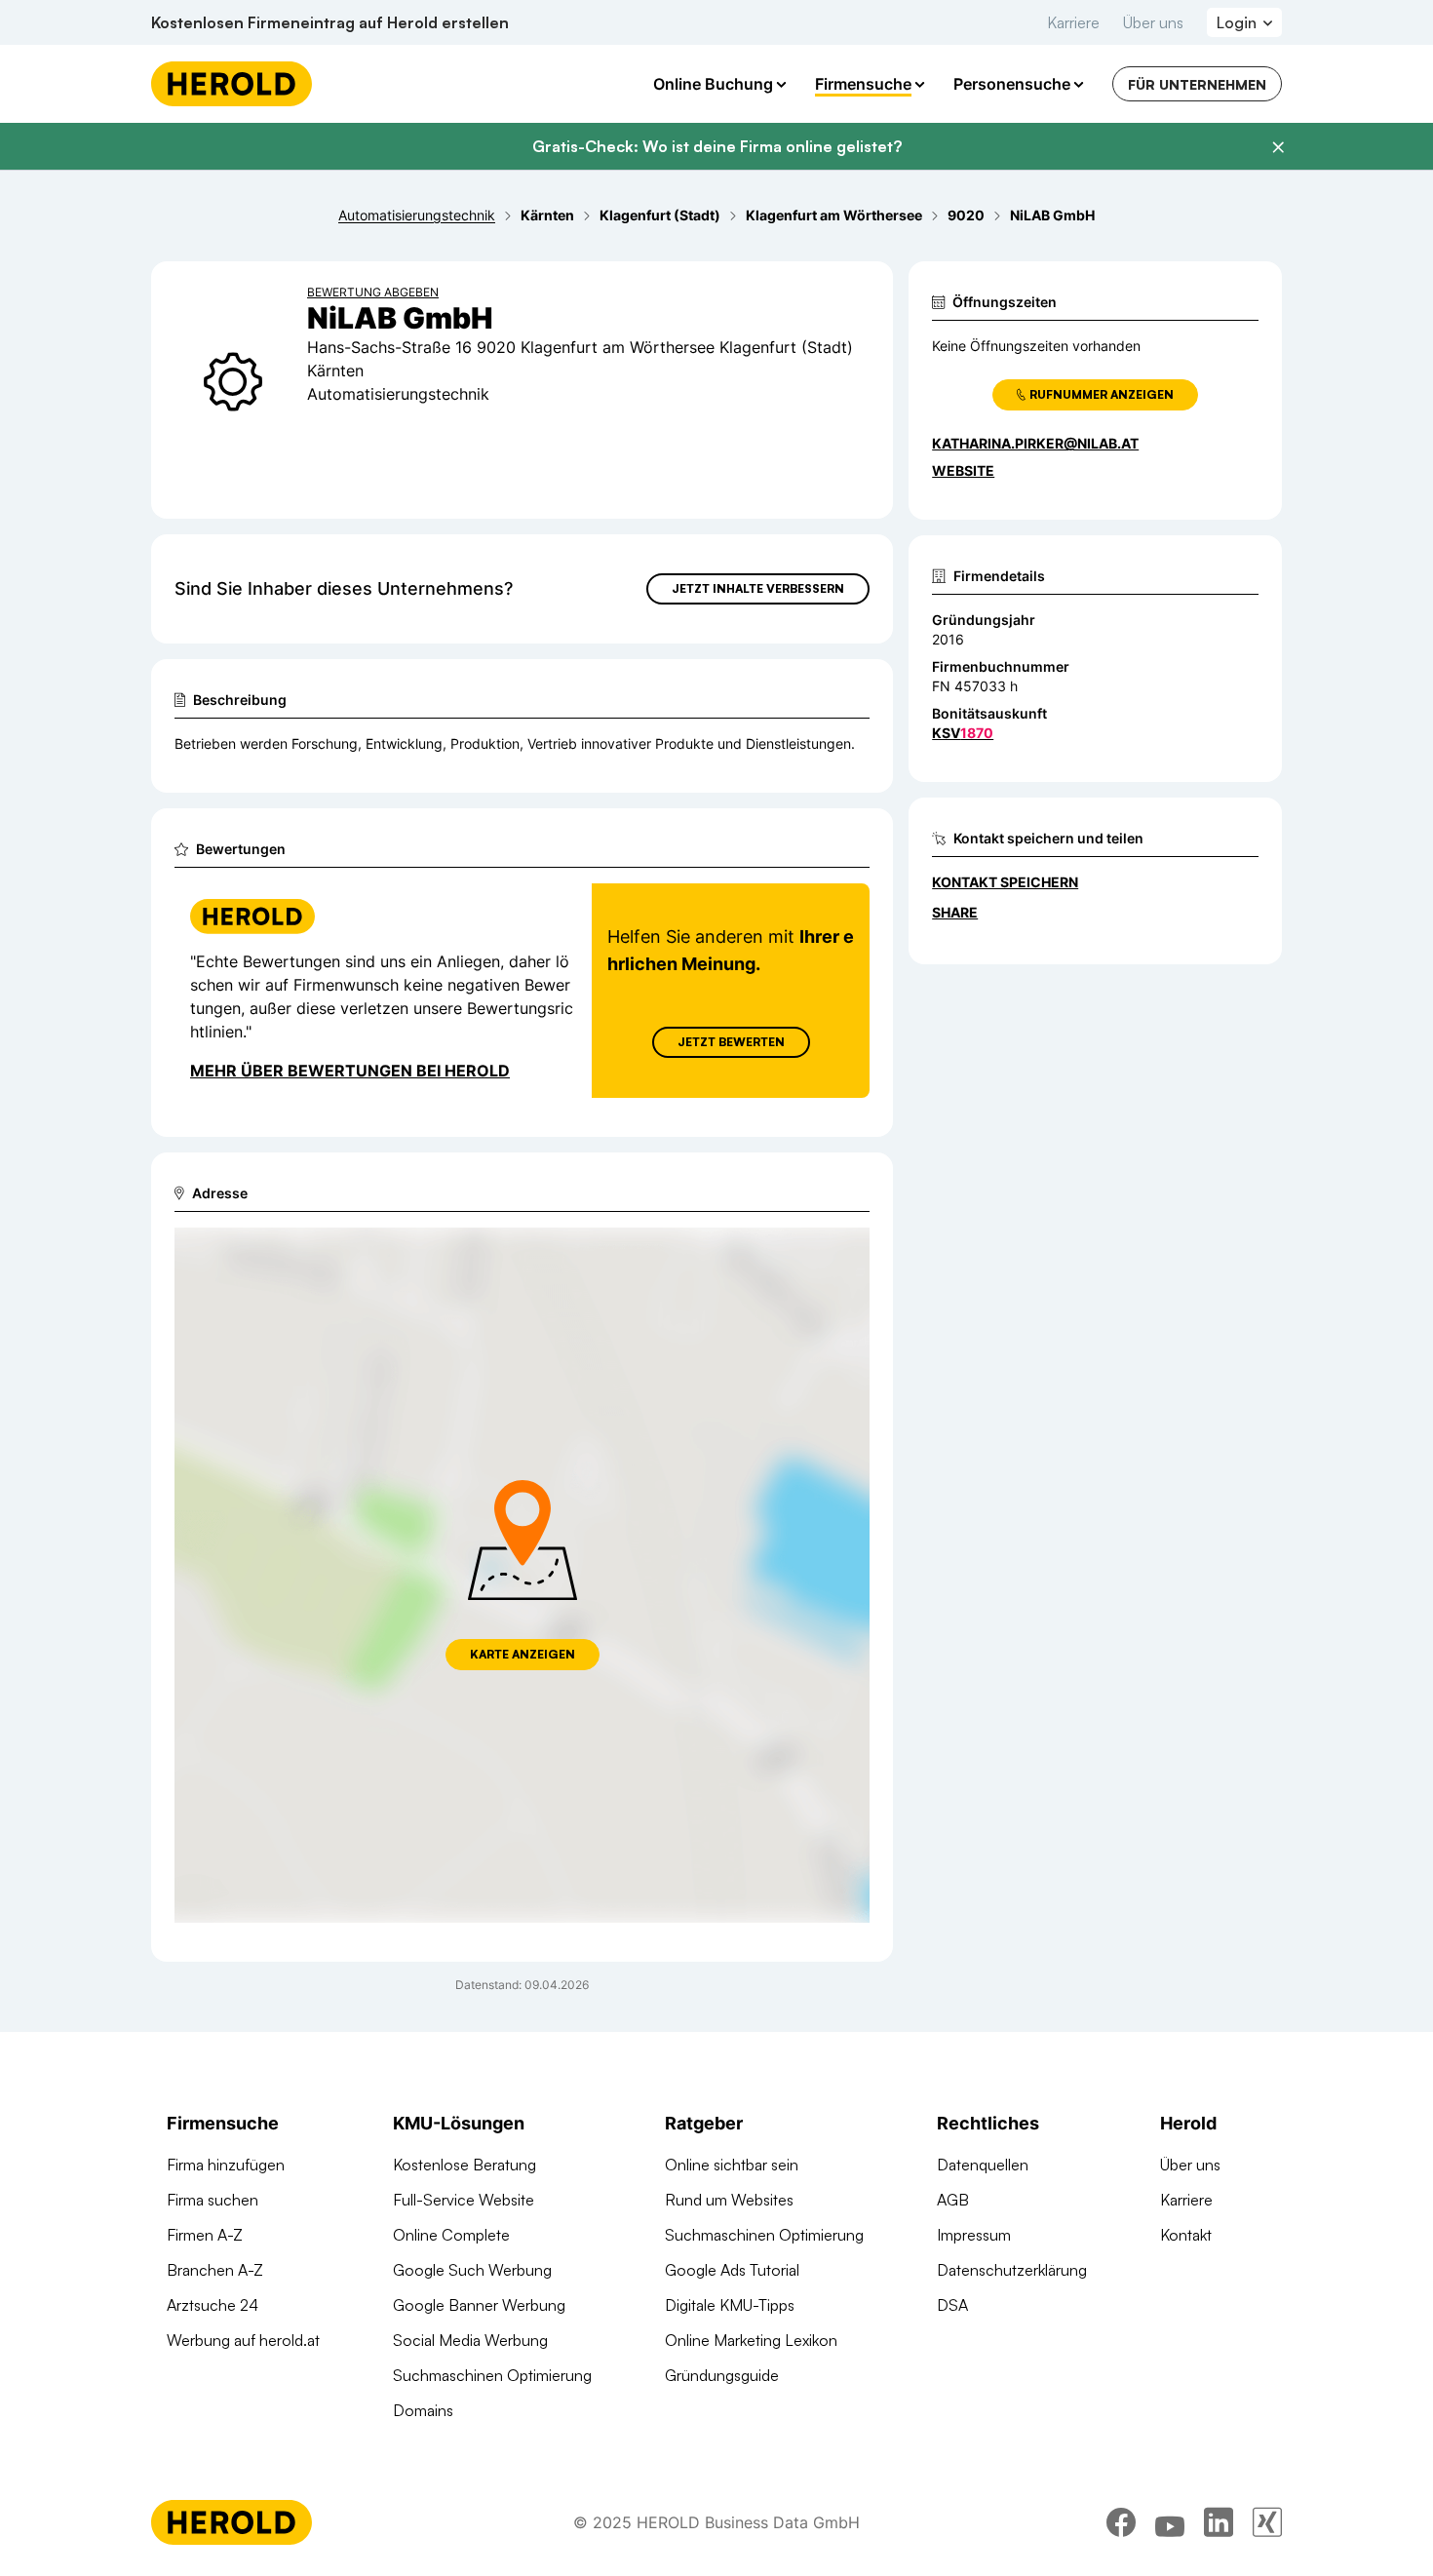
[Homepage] (232, 84)
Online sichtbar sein (732, 2165)
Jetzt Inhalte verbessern (758, 588)
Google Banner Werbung (479, 2305)
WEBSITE (963, 470)
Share (955, 912)
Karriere (1073, 22)
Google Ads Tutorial (732, 2270)
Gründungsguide (722, 2375)
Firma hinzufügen (226, 2165)
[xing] (1267, 2522)
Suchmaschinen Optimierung (492, 2375)
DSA (952, 2305)
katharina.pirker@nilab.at (1035, 443)
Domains (423, 2410)
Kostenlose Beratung (465, 2165)
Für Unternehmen (1197, 84)
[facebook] (1121, 2522)
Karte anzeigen (523, 1654)
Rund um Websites (729, 2200)
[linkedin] (1219, 2522)
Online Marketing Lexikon (751, 2340)
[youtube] (1170, 2522)
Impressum (974, 2235)
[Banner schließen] (1278, 147)
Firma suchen (213, 2200)
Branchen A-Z (215, 2270)
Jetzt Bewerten (731, 1042)
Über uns (1153, 22)
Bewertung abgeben (373, 292)
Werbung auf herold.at (243, 2340)
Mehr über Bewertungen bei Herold (350, 1071)
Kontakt (1186, 2235)
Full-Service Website (464, 2200)
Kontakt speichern (1005, 882)
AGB (953, 2200)
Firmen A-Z (205, 2235)
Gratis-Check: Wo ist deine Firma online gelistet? (717, 146)
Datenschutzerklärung (1012, 2270)
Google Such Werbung (472, 2270)
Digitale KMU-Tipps (730, 2305)
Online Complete (451, 2235)
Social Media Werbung (470, 2340)
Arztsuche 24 (213, 2305)
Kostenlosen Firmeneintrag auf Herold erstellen (330, 22)
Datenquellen (983, 2165)
